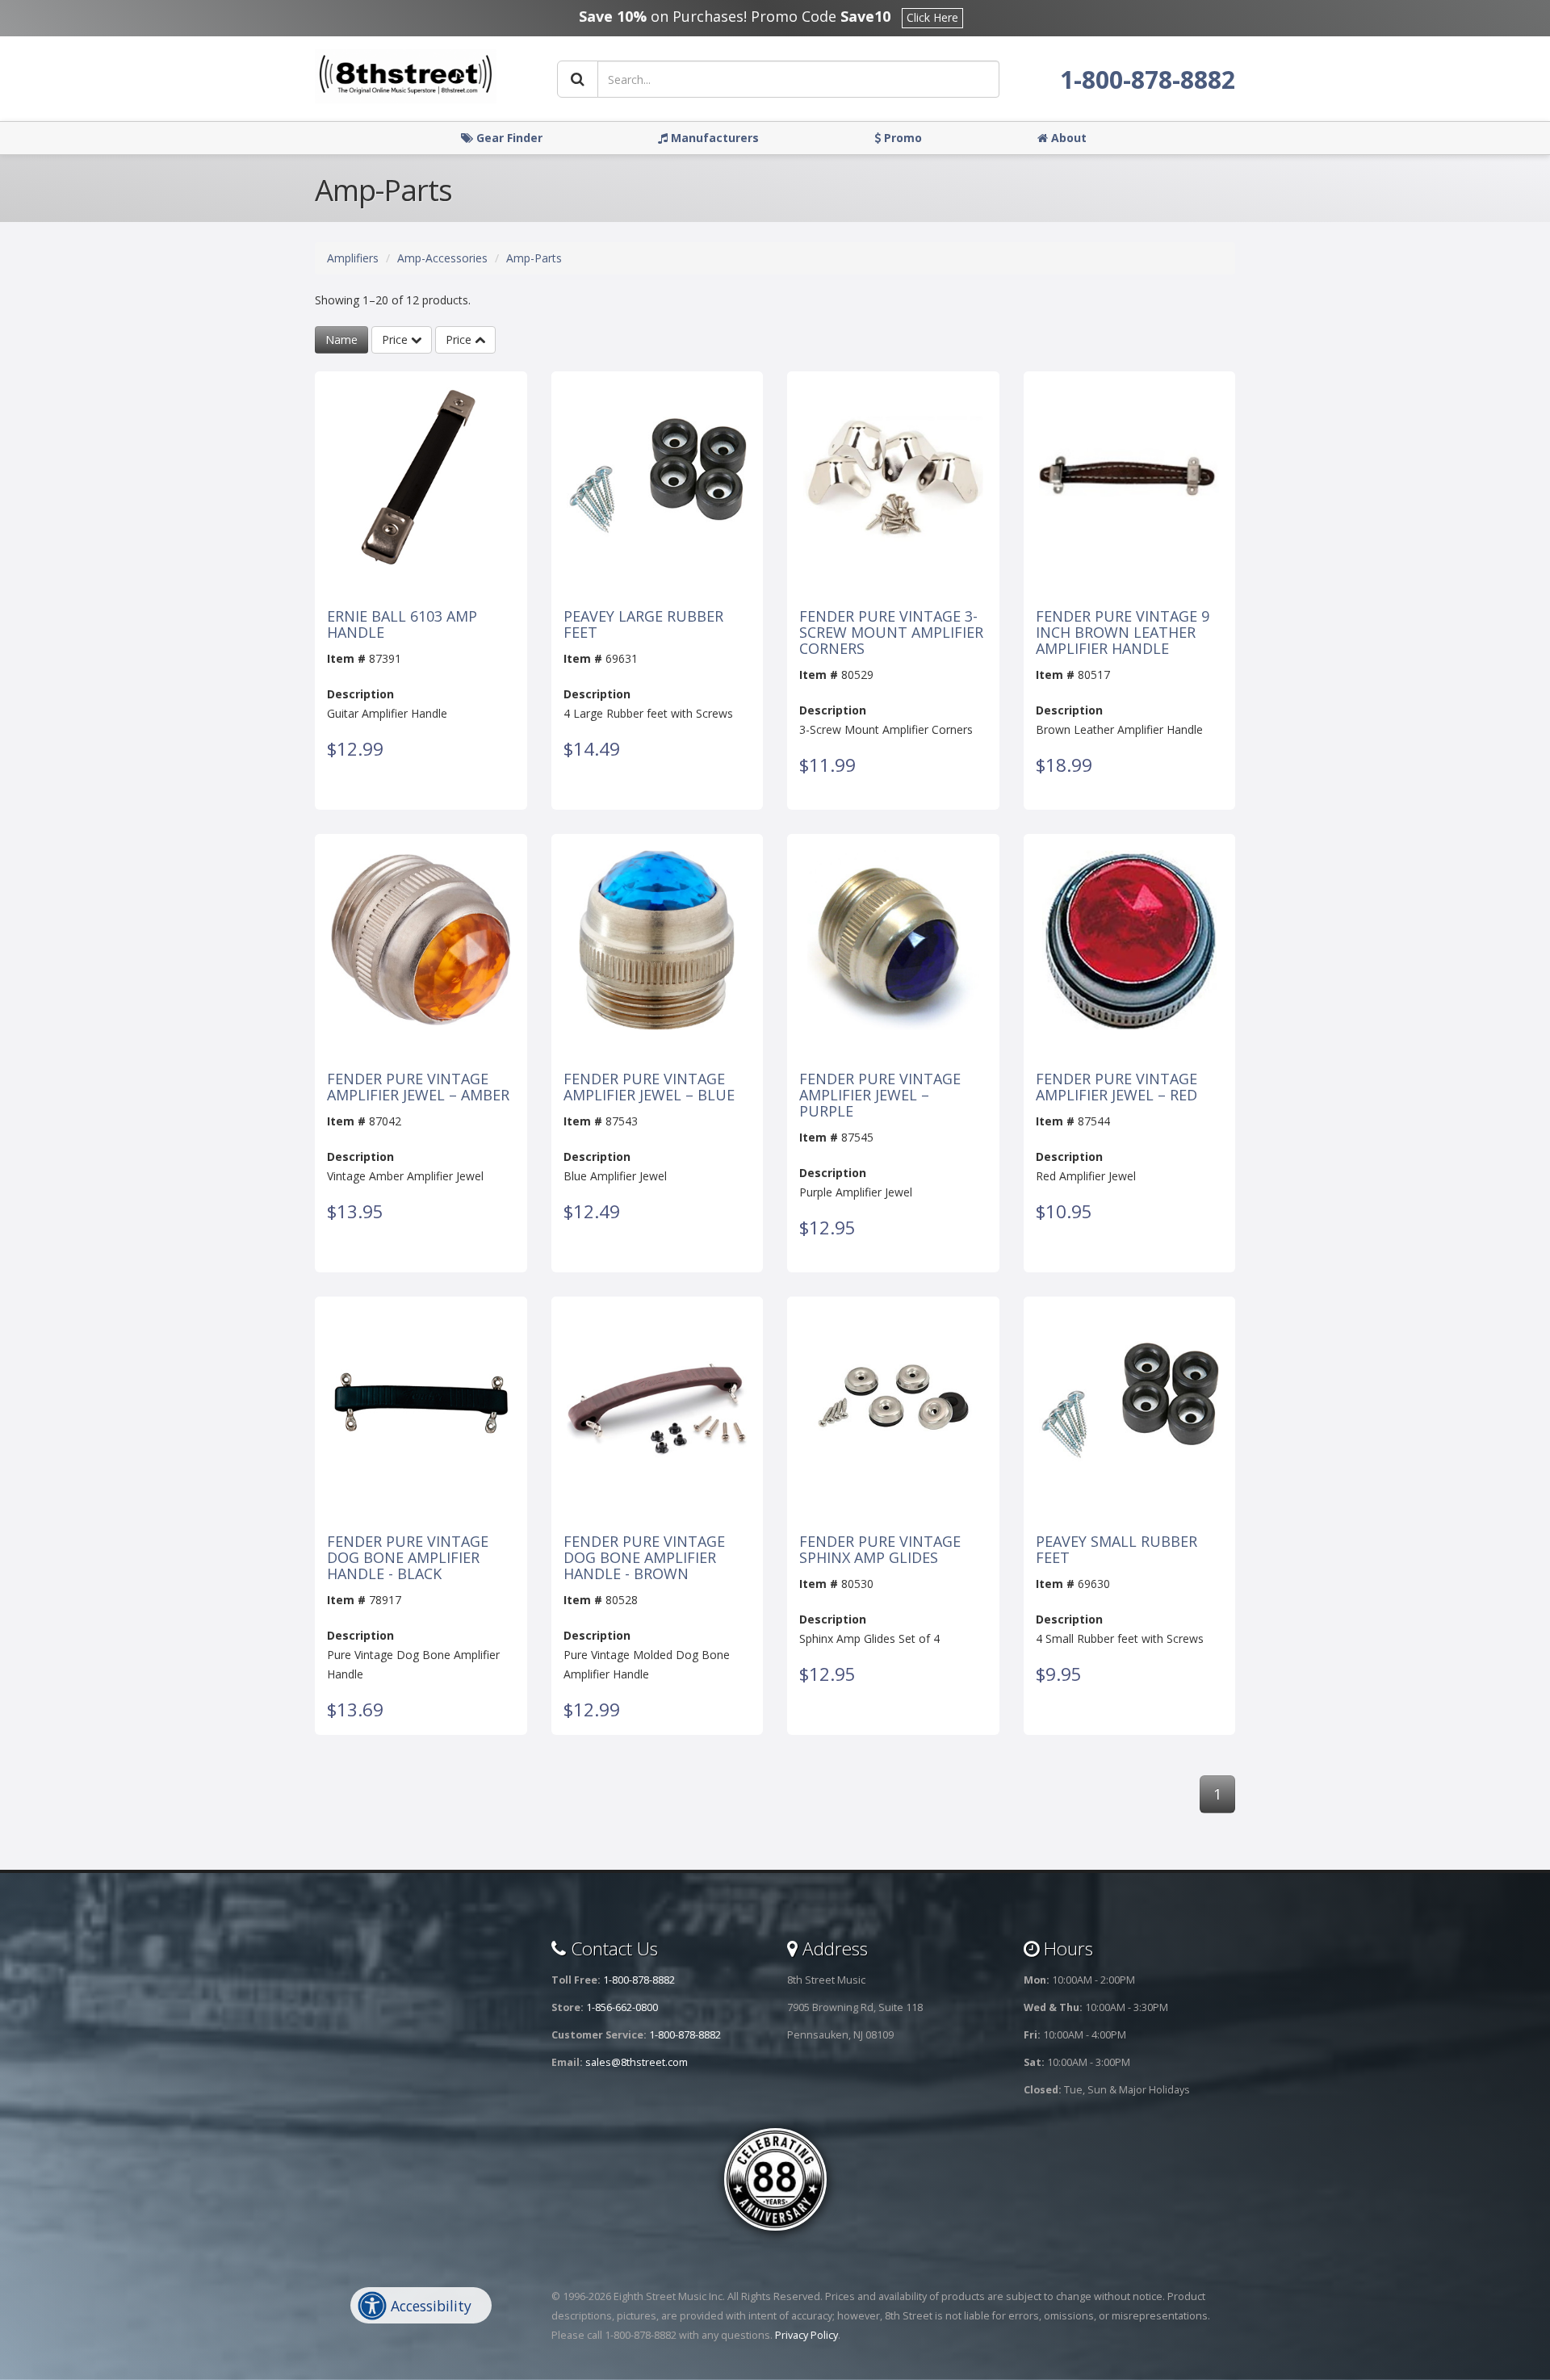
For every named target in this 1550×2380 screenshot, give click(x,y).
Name (341, 339)
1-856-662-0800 (622, 2007)
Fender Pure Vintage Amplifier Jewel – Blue (649, 1087)
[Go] (578, 79)
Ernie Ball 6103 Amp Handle (402, 625)
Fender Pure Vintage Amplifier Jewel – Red (1116, 1087)
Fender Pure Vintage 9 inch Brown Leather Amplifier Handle (1123, 633)
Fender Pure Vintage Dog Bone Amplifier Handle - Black (408, 1558)
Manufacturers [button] (713, 138)
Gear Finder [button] (508, 138)
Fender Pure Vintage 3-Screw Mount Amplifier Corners (891, 633)
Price (396, 339)
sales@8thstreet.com (637, 2062)
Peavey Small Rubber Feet (1116, 1550)
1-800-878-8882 (1148, 80)
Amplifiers (353, 258)
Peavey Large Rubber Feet (643, 625)
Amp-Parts (534, 258)
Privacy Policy (806, 2335)
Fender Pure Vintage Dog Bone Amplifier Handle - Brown (644, 1558)
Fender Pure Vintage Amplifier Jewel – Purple (880, 1095)
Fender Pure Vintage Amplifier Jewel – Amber (418, 1087)
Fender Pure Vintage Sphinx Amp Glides (880, 1550)
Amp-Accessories (442, 258)
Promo (901, 138)
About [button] (1067, 138)
